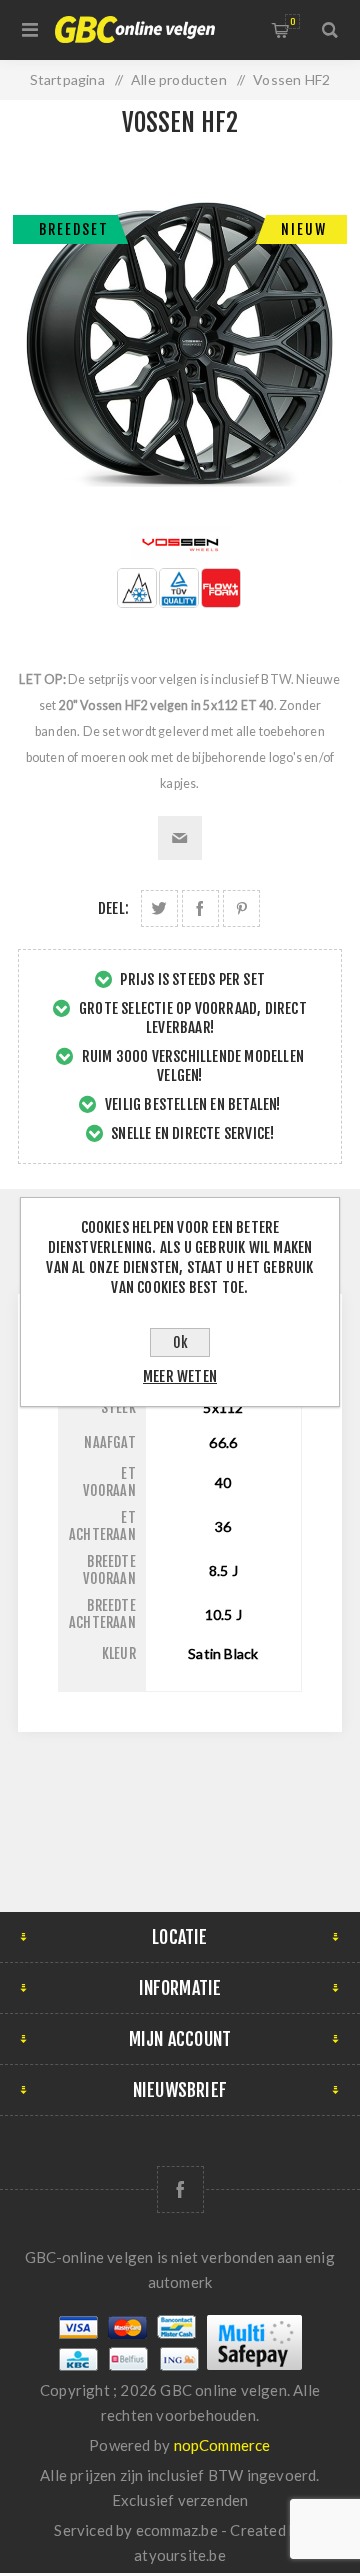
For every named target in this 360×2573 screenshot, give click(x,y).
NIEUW (304, 229)
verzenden (213, 2500)
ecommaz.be (177, 2530)
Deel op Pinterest (241, 908)
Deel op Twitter (159, 908)
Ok (180, 1342)
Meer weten (180, 1376)
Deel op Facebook (200, 908)
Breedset (74, 229)
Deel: (113, 908)
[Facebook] (180, 2189)
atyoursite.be (180, 2555)
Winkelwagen (292, 21)
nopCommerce (222, 2445)
